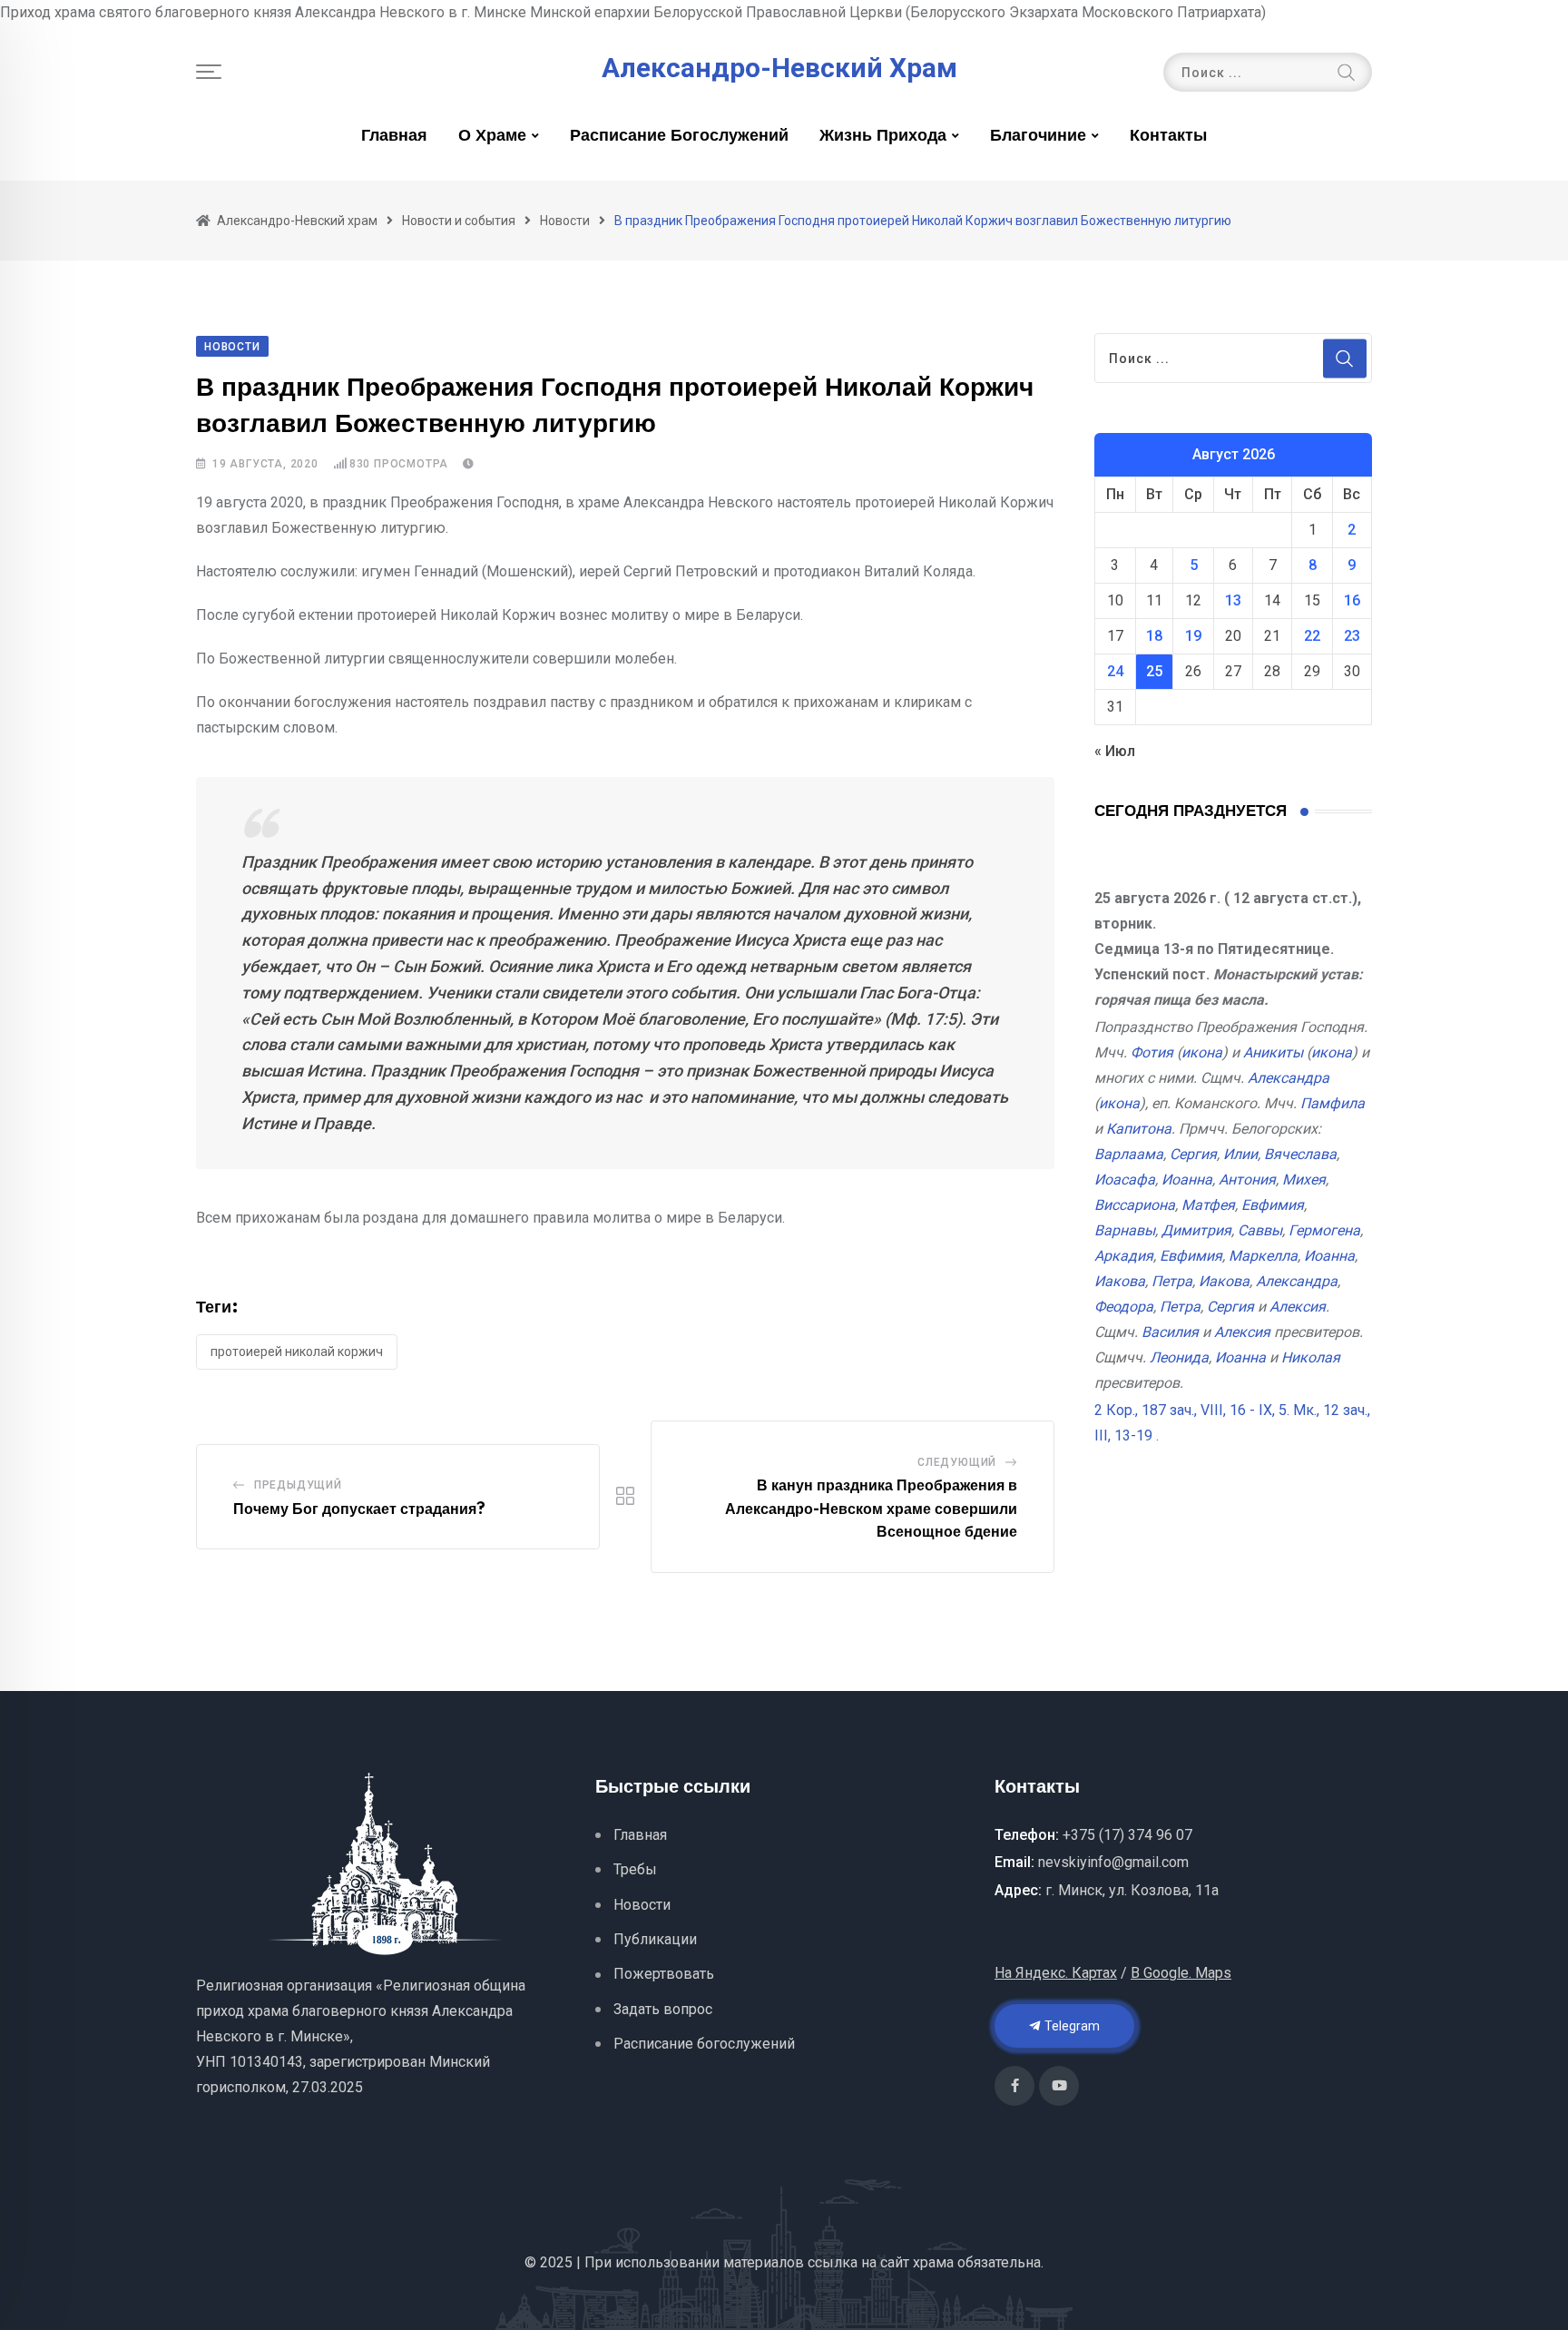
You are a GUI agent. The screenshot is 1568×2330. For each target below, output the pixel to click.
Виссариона (1135, 1205)
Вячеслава (1300, 1154)
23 (1352, 636)
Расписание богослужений (679, 136)
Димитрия (1196, 1230)
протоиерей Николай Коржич (297, 1352)
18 (1154, 636)
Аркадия (1124, 1256)
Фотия (1152, 1052)
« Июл (1115, 751)
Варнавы (1125, 1230)
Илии (1240, 1154)
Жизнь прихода (883, 136)
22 (1312, 636)
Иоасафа (1125, 1180)
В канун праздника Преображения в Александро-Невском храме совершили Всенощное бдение (871, 1509)
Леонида (1179, 1357)
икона (1202, 1052)
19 (1193, 636)
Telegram (1071, 2026)
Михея (1304, 1180)
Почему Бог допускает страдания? (359, 1509)
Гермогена (1324, 1230)
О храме (492, 136)
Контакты (1168, 136)
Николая (1311, 1357)
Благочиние (1038, 136)
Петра (1172, 1281)
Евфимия (1273, 1205)
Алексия (1298, 1307)
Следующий (957, 1462)
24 (1115, 671)
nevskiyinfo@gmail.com (1113, 1862)
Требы (635, 1869)
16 (1352, 600)
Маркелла (1263, 1256)
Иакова (1120, 1281)
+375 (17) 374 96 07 (1127, 1835)
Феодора (1124, 1307)
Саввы (1260, 1230)
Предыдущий (298, 1485)
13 (1233, 600)
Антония (1247, 1180)
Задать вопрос (663, 2009)
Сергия (1193, 1154)
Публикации (655, 1939)
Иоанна (1187, 1180)
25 (1154, 671)
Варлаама (1129, 1154)
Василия (1170, 1332)
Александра (1289, 1078)
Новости (642, 1905)
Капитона (1139, 1129)
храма (933, 2262)
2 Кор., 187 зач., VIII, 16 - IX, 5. (1192, 1410)
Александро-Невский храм (779, 68)
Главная (394, 136)
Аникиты (1273, 1052)
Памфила (1333, 1103)
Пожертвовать (664, 1974)
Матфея (1208, 1205)
